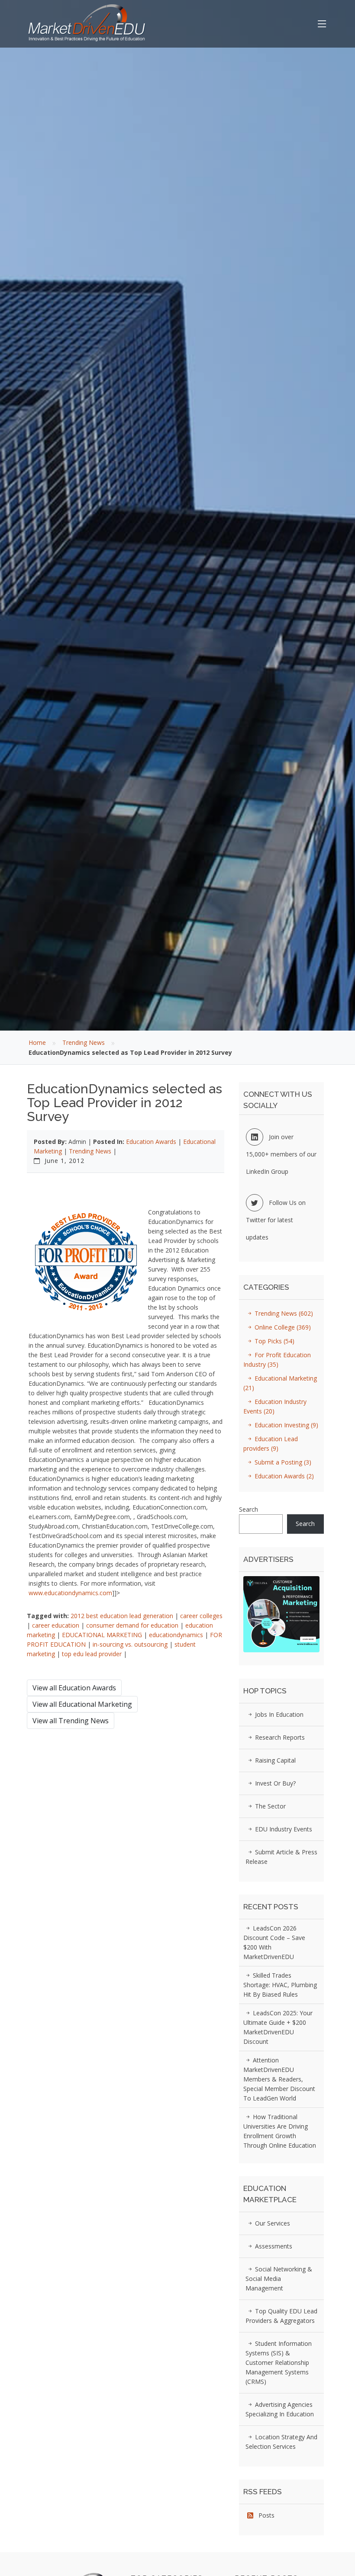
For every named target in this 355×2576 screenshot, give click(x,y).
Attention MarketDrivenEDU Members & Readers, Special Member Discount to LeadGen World (279, 2079)
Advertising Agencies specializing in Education (280, 2409)
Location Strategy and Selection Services (281, 2442)
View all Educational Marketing (82, 1704)
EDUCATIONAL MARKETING (102, 1635)
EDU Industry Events (283, 1829)
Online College (282, 1327)
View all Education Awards (74, 1688)
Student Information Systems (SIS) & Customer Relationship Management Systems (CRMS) (279, 2362)
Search (248, 1509)
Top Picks (274, 1341)
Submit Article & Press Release (281, 1857)
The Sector (269, 1806)
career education (56, 1625)
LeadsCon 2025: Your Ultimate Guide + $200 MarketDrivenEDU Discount (278, 2027)
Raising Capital (274, 1760)
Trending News (84, 1042)
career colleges (201, 1616)
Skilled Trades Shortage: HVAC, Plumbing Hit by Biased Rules (280, 1985)
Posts (264, 2515)
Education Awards (151, 1142)
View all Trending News (71, 1721)
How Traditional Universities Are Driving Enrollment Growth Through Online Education (280, 2131)
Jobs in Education (278, 1714)
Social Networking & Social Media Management (279, 2279)
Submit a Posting (282, 1462)
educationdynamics (176, 1635)
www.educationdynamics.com (70, 1593)
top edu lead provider (92, 1654)
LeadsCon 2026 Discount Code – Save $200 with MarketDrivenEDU (274, 1942)
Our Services (272, 2223)
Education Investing (286, 1425)
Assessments (273, 2246)
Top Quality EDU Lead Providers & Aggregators (281, 2316)
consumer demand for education (132, 1625)
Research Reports (279, 1737)
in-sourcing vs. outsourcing (130, 1644)
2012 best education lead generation (122, 1616)
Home (37, 1042)
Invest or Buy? (274, 1783)
